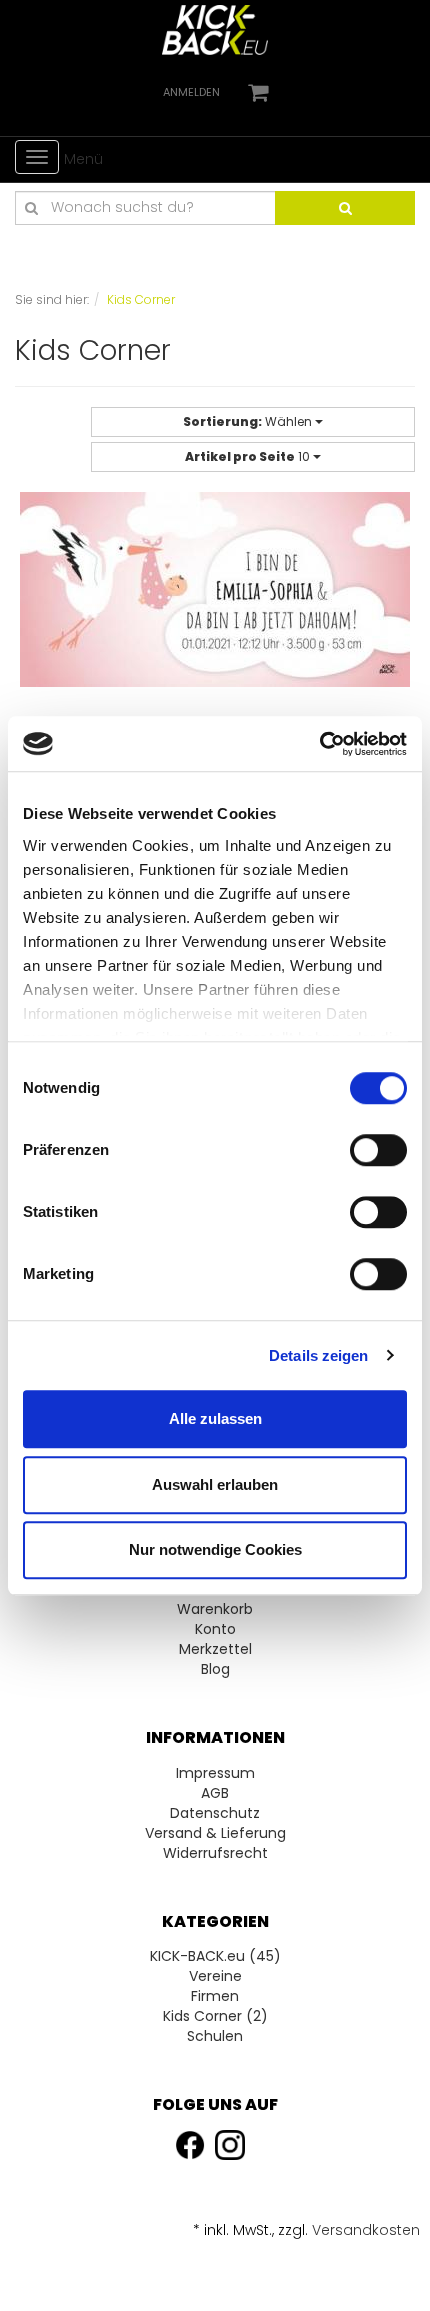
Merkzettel (215, 1649)
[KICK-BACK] (215, 29)
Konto (215, 1629)
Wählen (249, 421)
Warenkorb (215, 1609)
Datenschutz (215, 1813)
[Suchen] (345, 208)
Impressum (215, 1773)
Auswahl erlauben (215, 1484)
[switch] (378, 1150)
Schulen (215, 2036)
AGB (215, 1793)
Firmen (215, 1996)
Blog (215, 1669)
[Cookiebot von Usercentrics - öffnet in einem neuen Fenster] (319, 744)
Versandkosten (366, 2230)
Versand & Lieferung (215, 1833)
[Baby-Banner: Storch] (215, 629)
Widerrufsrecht (215, 1853)
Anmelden (191, 92)
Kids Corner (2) (215, 2016)
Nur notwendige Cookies (215, 1549)
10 (249, 456)
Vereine (215, 1976)
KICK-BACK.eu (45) (215, 1956)
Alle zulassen (215, 1418)
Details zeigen (318, 1355)
